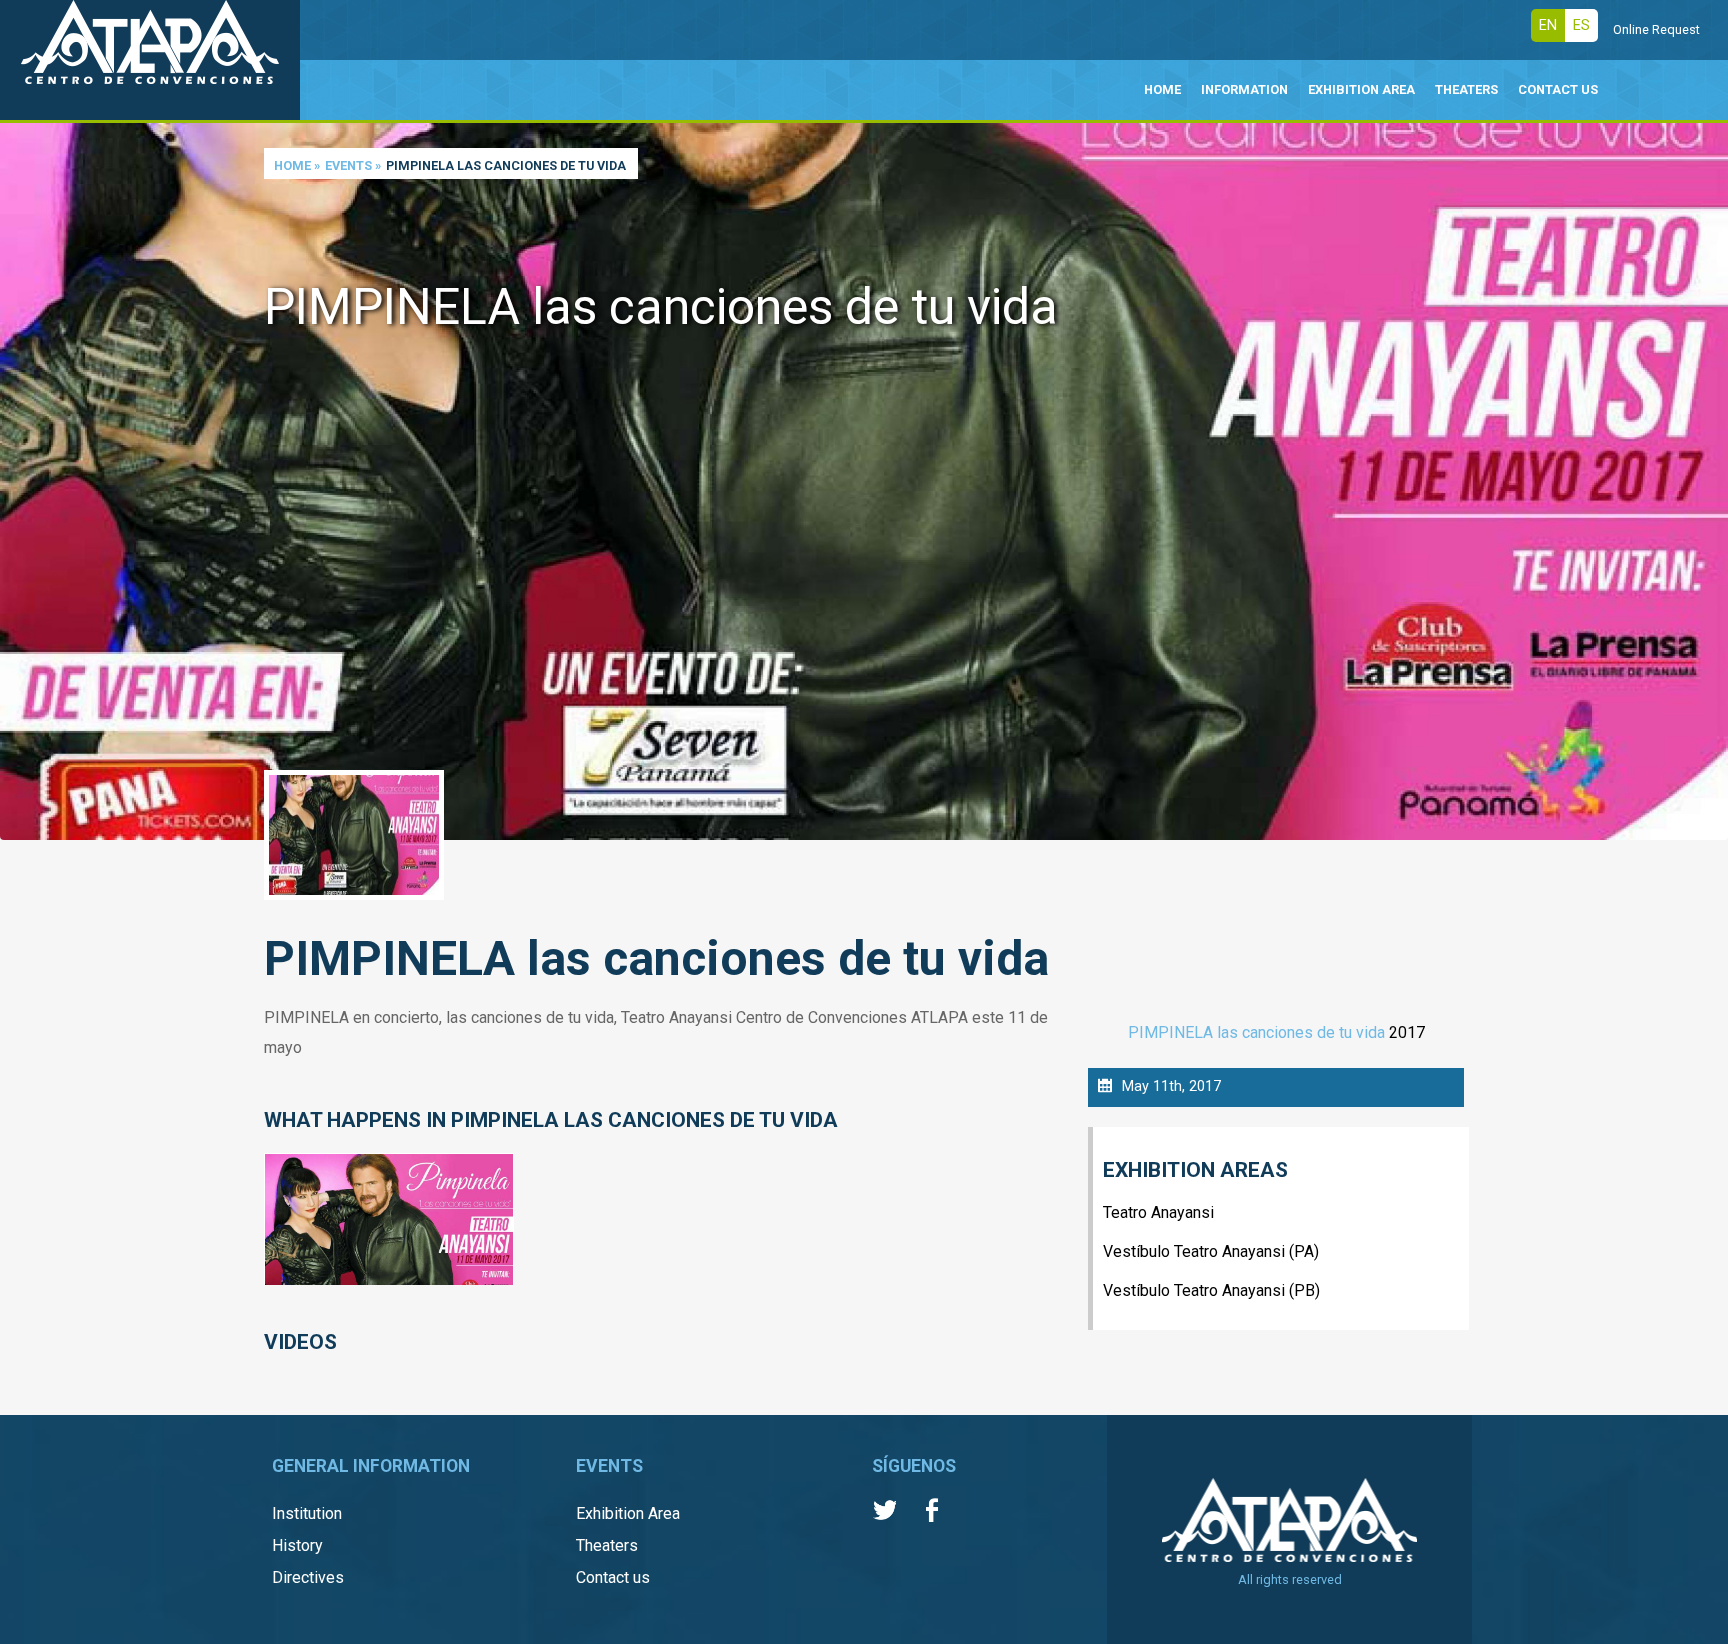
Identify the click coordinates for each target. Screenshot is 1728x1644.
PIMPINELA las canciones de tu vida (1256, 1032)
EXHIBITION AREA (1361, 89)
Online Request (1656, 29)
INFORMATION (1244, 89)
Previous (20, 451)
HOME (1162, 89)
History (297, 1545)
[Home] (150, 60)
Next (1708, 451)
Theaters (607, 1545)
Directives (308, 1577)
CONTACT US (1558, 89)
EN (1548, 25)
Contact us (613, 1577)
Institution (307, 1513)
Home (292, 165)
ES (1581, 25)
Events (348, 165)
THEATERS (1466, 89)
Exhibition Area (628, 1513)
